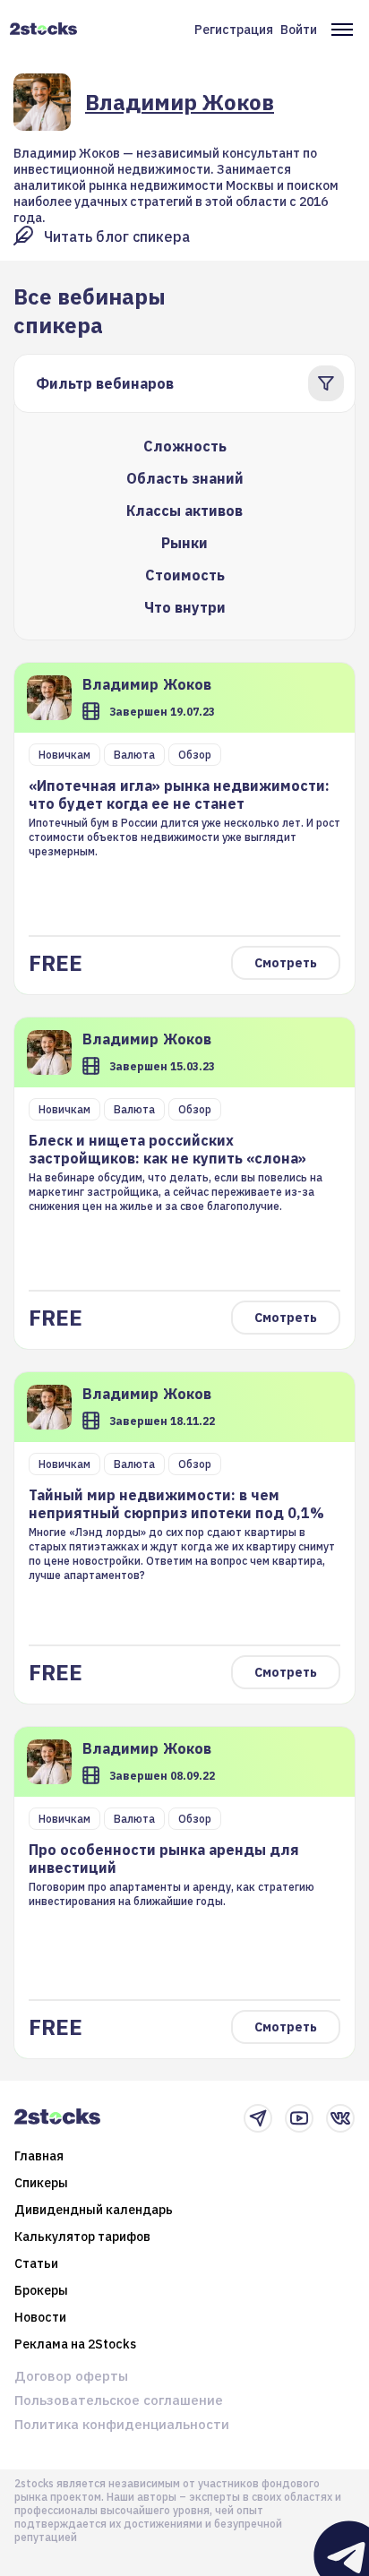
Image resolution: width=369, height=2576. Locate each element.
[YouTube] (299, 2118)
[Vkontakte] (340, 2118)
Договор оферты (71, 2376)
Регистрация (234, 30)
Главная (39, 2156)
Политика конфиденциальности (122, 2424)
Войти (299, 30)
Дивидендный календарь (94, 2210)
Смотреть (286, 963)
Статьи (36, 2263)
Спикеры (41, 2183)
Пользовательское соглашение (119, 2400)
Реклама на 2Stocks (75, 2344)
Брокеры (41, 2290)
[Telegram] (258, 2118)
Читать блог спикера (117, 236)
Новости (40, 2317)
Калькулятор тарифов (82, 2237)
